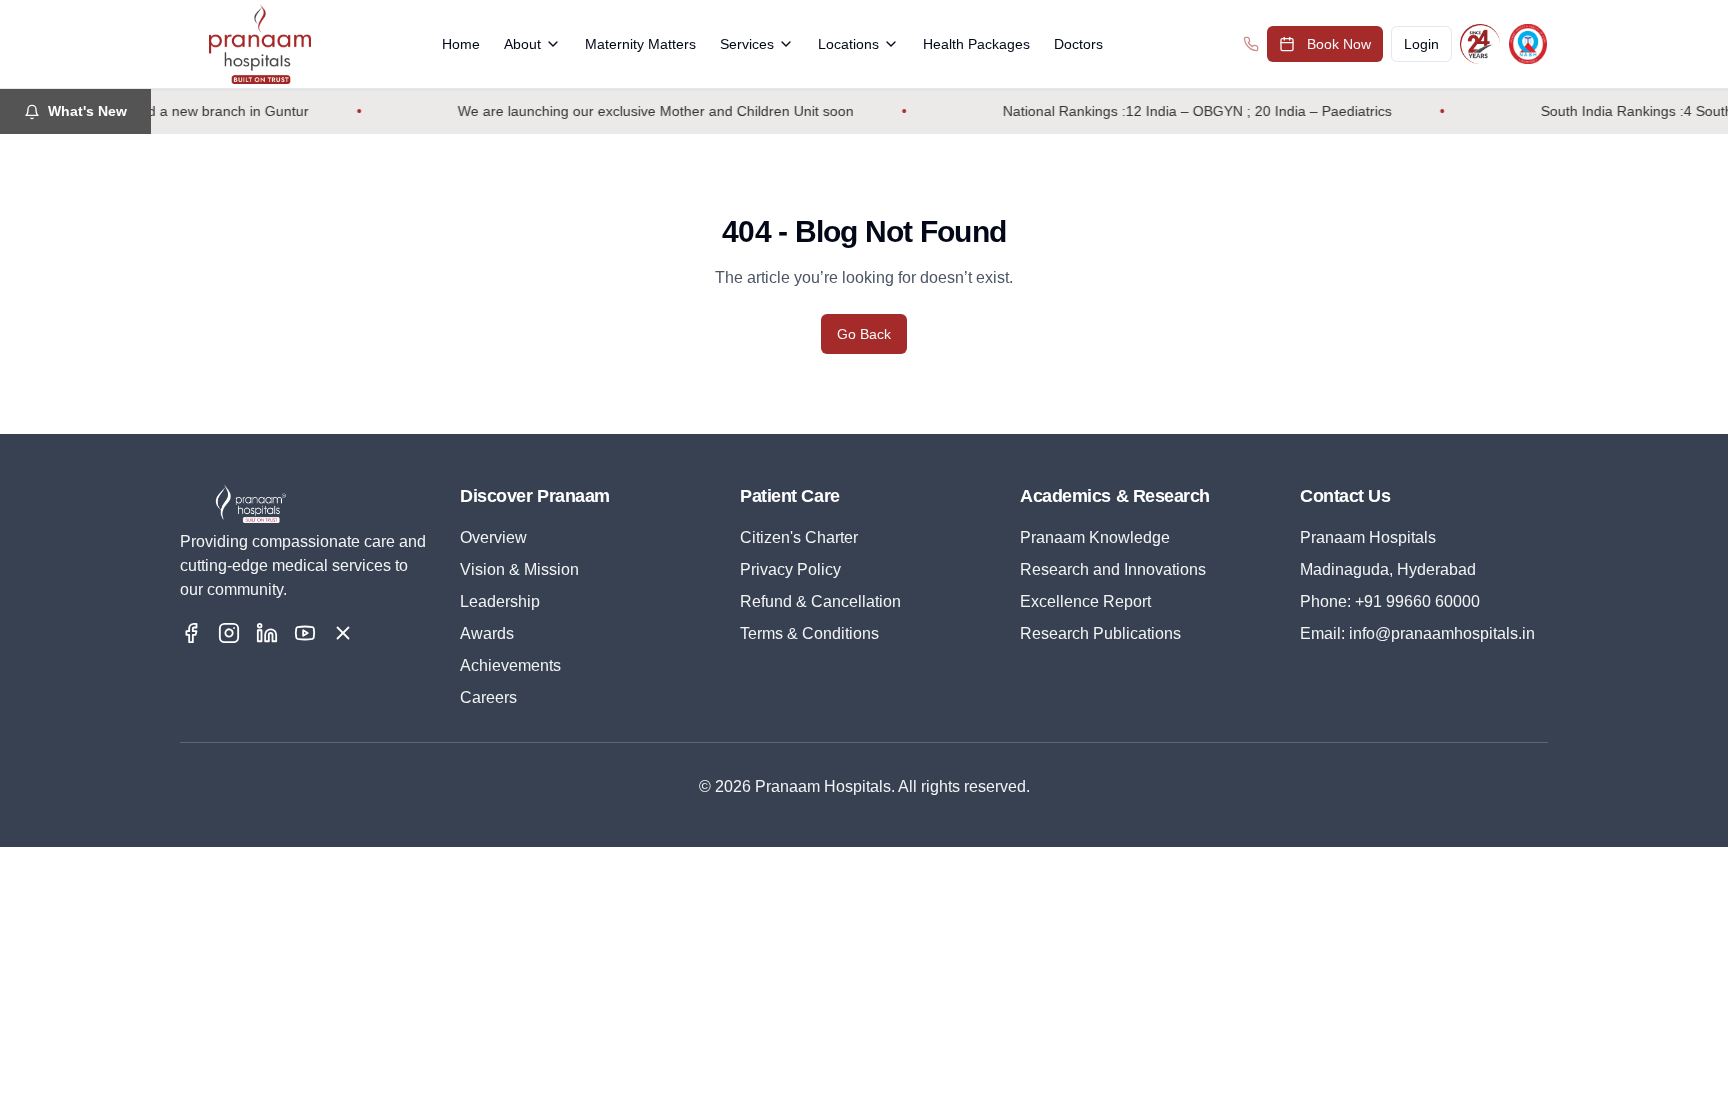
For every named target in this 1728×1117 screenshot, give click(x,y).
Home (461, 44)
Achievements (510, 665)
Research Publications (1100, 633)
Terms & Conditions (809, 633)
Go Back (864, 334)
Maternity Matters (640, 44)
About (522, 44)
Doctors (1078, 44)
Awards (487, 633)
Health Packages (976, 44)
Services (747, 44)
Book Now (1339, 44)
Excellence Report (1085, 601)
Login (1421, 44)
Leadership (500, 601)
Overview (493, 537)
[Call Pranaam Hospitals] (1251, 44)
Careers (488, 697)
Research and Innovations (1113, 569)
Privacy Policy (790, 569)
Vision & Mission (519, 569)
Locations (848, 44)
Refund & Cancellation (820, 601)
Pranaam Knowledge (1095, 537)
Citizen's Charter (799, 537)
